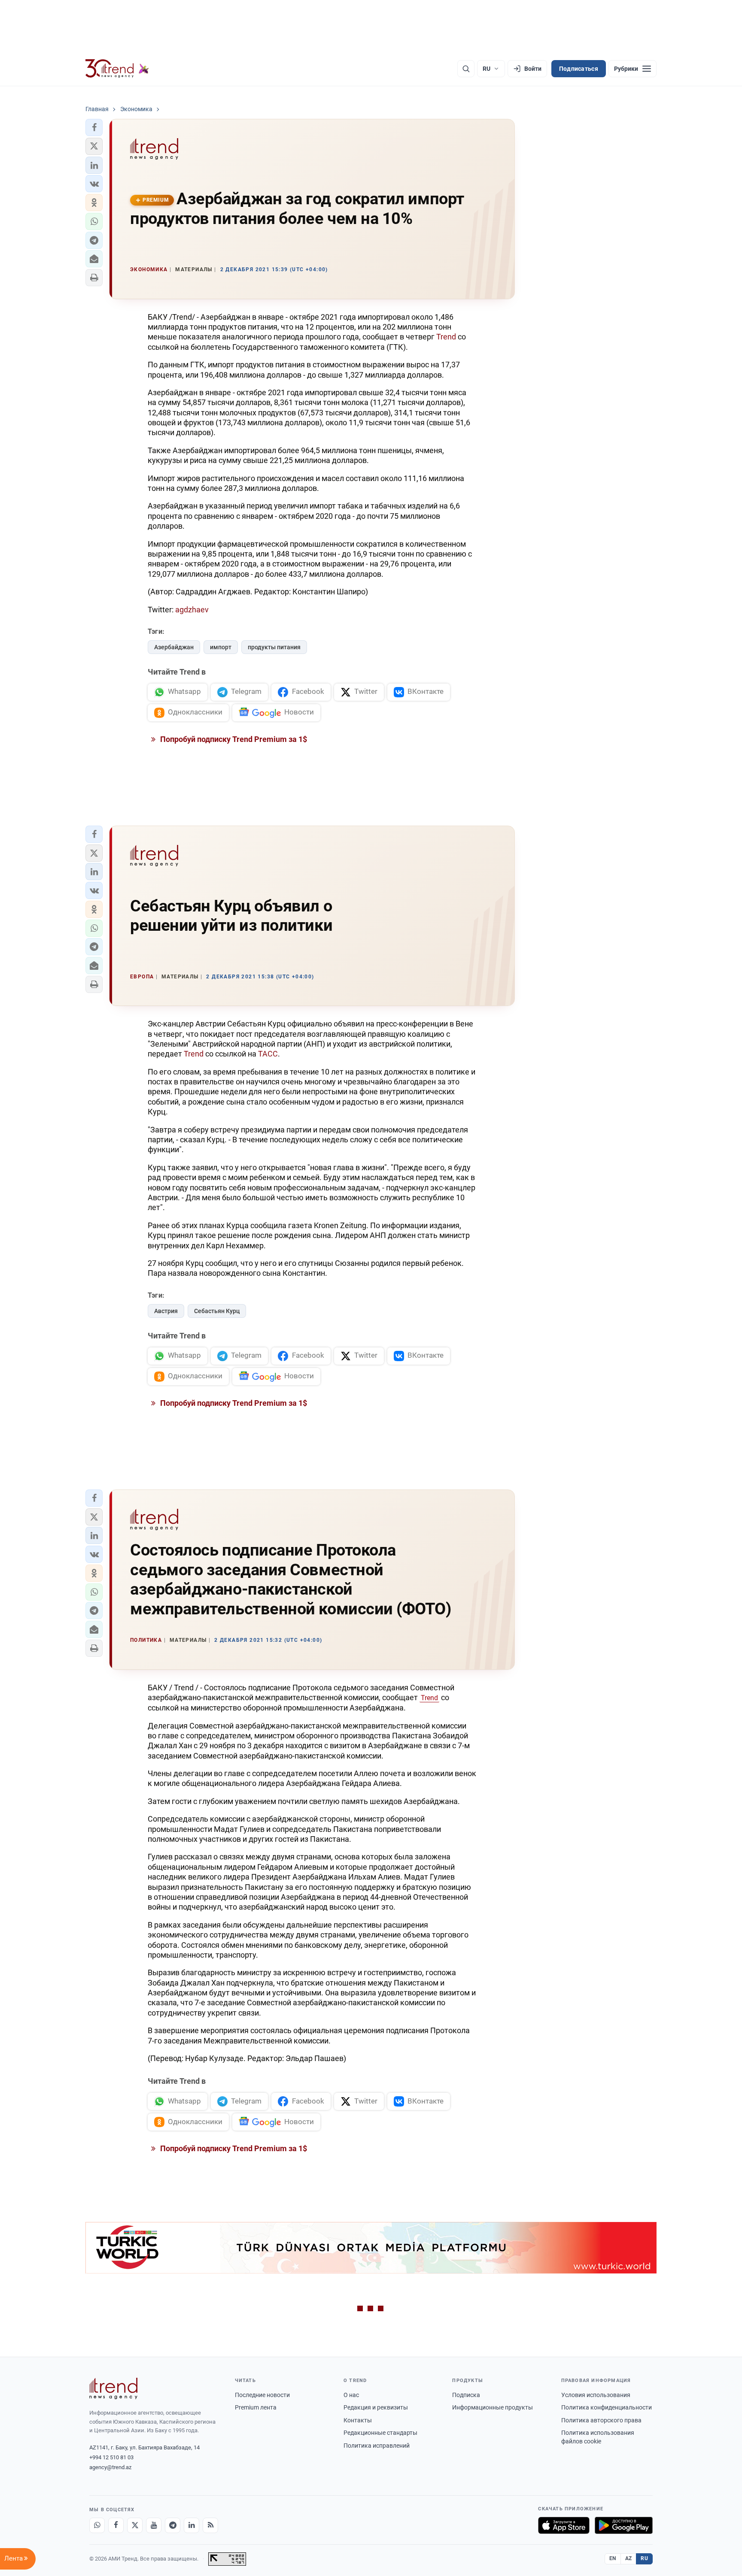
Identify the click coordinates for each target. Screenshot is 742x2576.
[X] (135, 2525)
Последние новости (262, 2395)
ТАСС (268, 1054)
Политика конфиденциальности (607, 2407)
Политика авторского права (601, 2420)
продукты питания (274, 647)
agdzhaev (192, 610)
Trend (446, 337)
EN (613, 2558)
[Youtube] (154, 2525)
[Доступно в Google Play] (624, 2525)
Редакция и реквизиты (376, 2407)
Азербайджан (174, 647)
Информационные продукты (493, 2407)
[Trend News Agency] (113, 2388)
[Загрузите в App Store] (564, 2525)
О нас (351, 2395)
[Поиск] (466, 69)
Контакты (358, 2420)
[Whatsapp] (97, 2525)
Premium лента (256, 2407)
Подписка (466, 2395)
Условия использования (596, 2395)
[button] (94, 127)
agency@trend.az (110, 2467)
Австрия (166, 1311)
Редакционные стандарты (380, 2433)
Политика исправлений (377, 2446)
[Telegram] (173, 2525)
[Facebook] (116, 2525)
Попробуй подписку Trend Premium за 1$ (233, 739)
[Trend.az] (117, 69)
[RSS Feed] (210, 2525)
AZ (629, 2558)
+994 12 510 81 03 (111, 2457)
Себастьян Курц (217, 1311)
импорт (221, 647)
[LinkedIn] (192, 2525)
